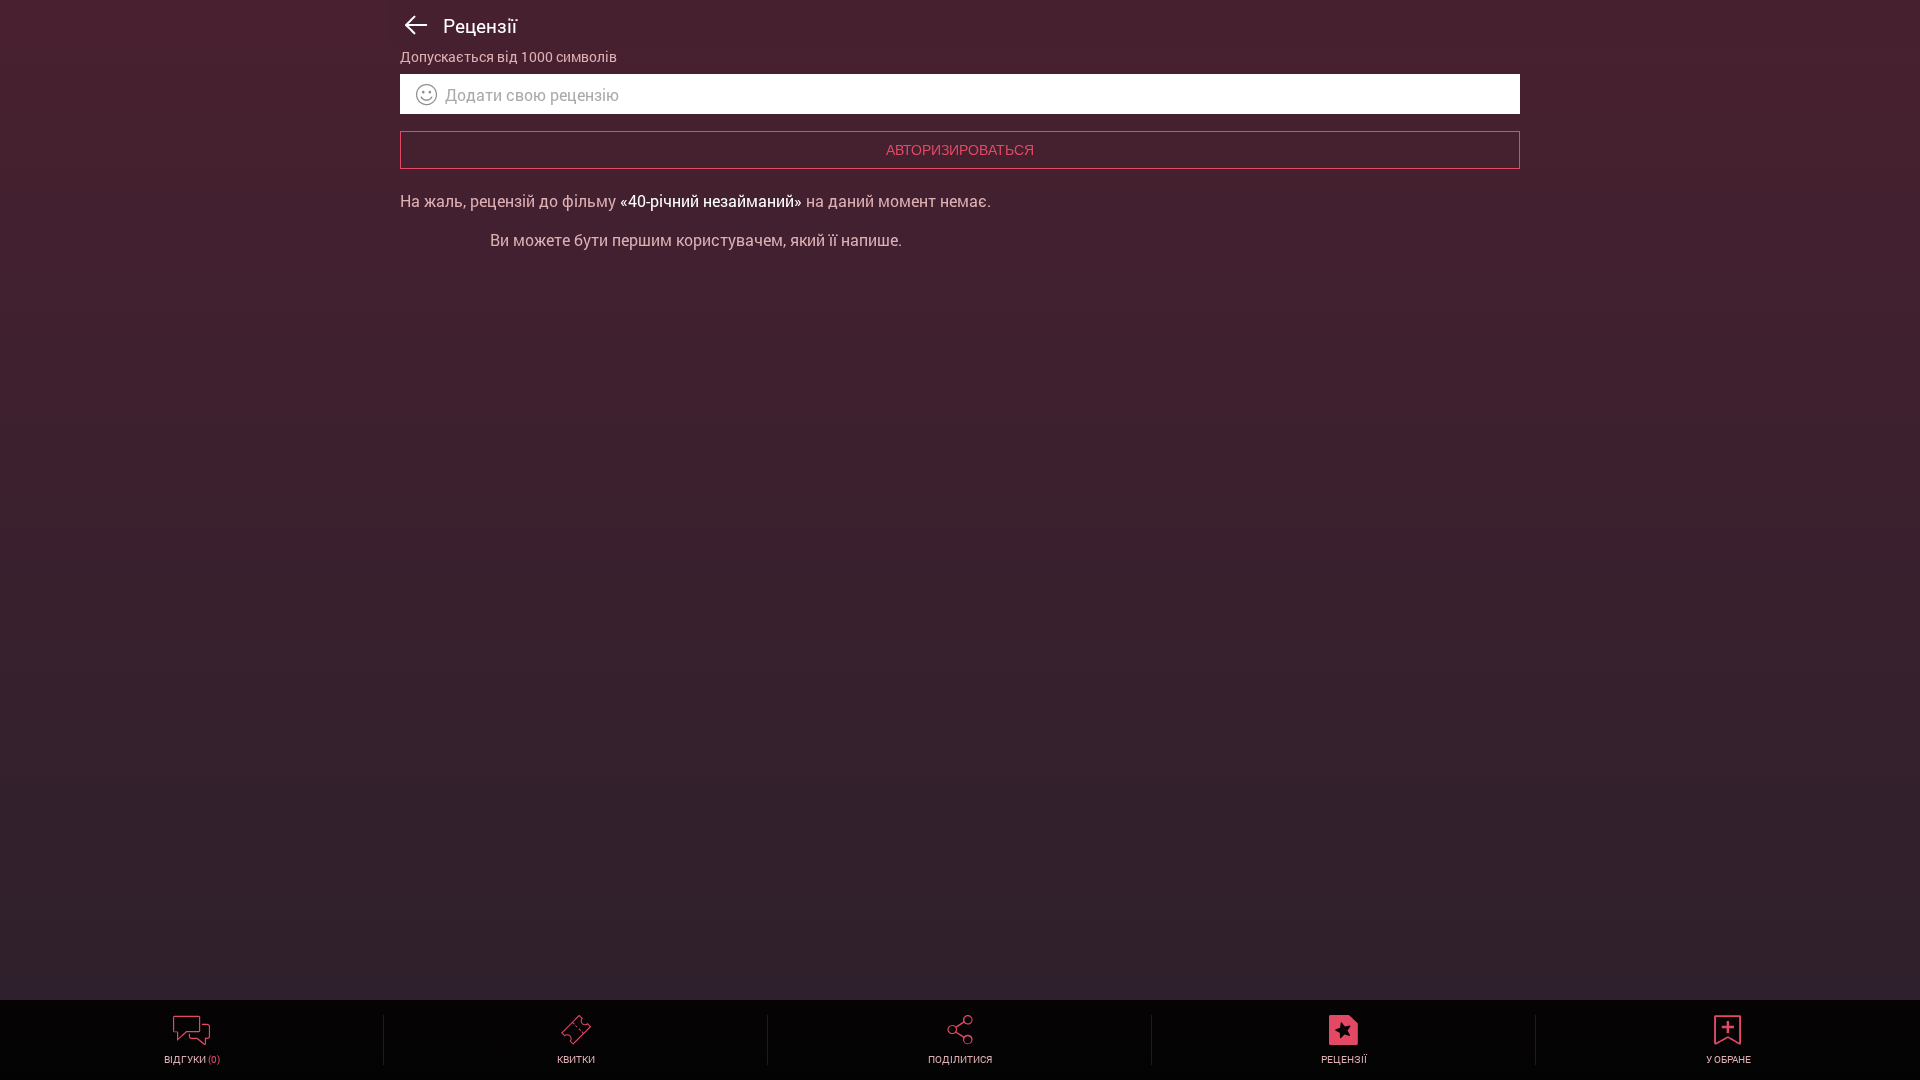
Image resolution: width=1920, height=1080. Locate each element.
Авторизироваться (960, 150)
